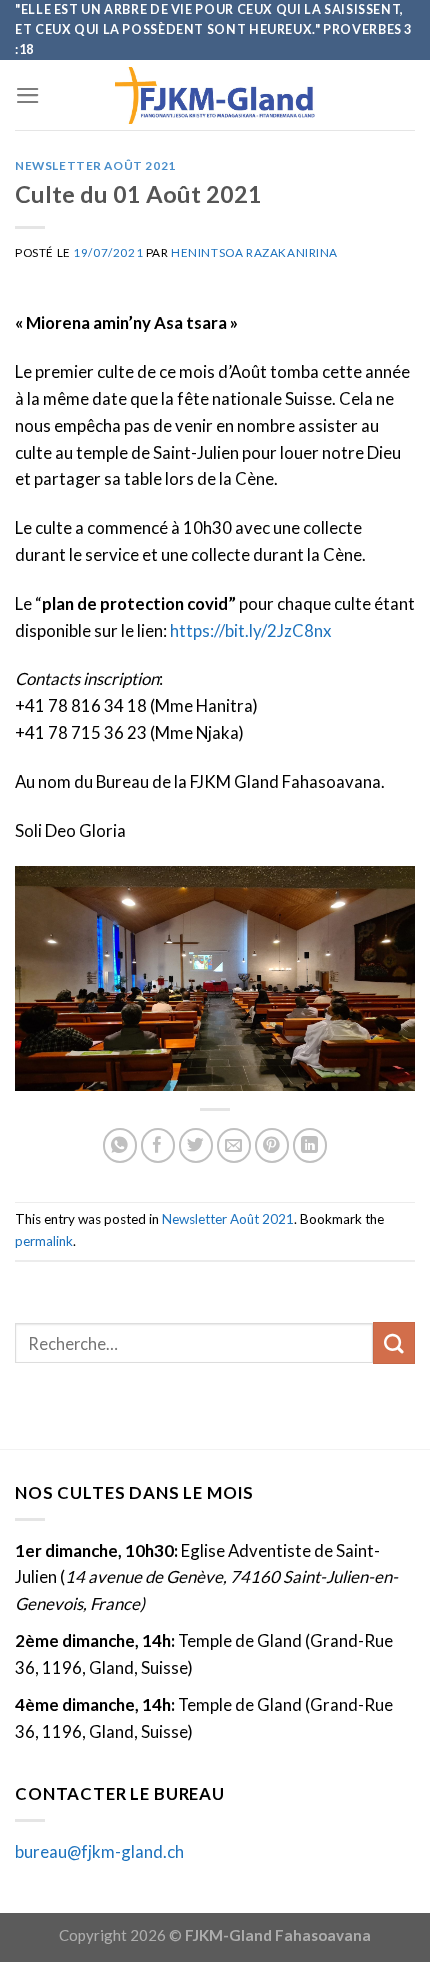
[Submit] (394, 1342)
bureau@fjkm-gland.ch (99, 1851)
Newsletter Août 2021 (95, 165)
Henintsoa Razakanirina (254, 252)
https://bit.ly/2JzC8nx (250, 630)
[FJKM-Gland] (215, 95)
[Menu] (28, 95)
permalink (44, 1241)
